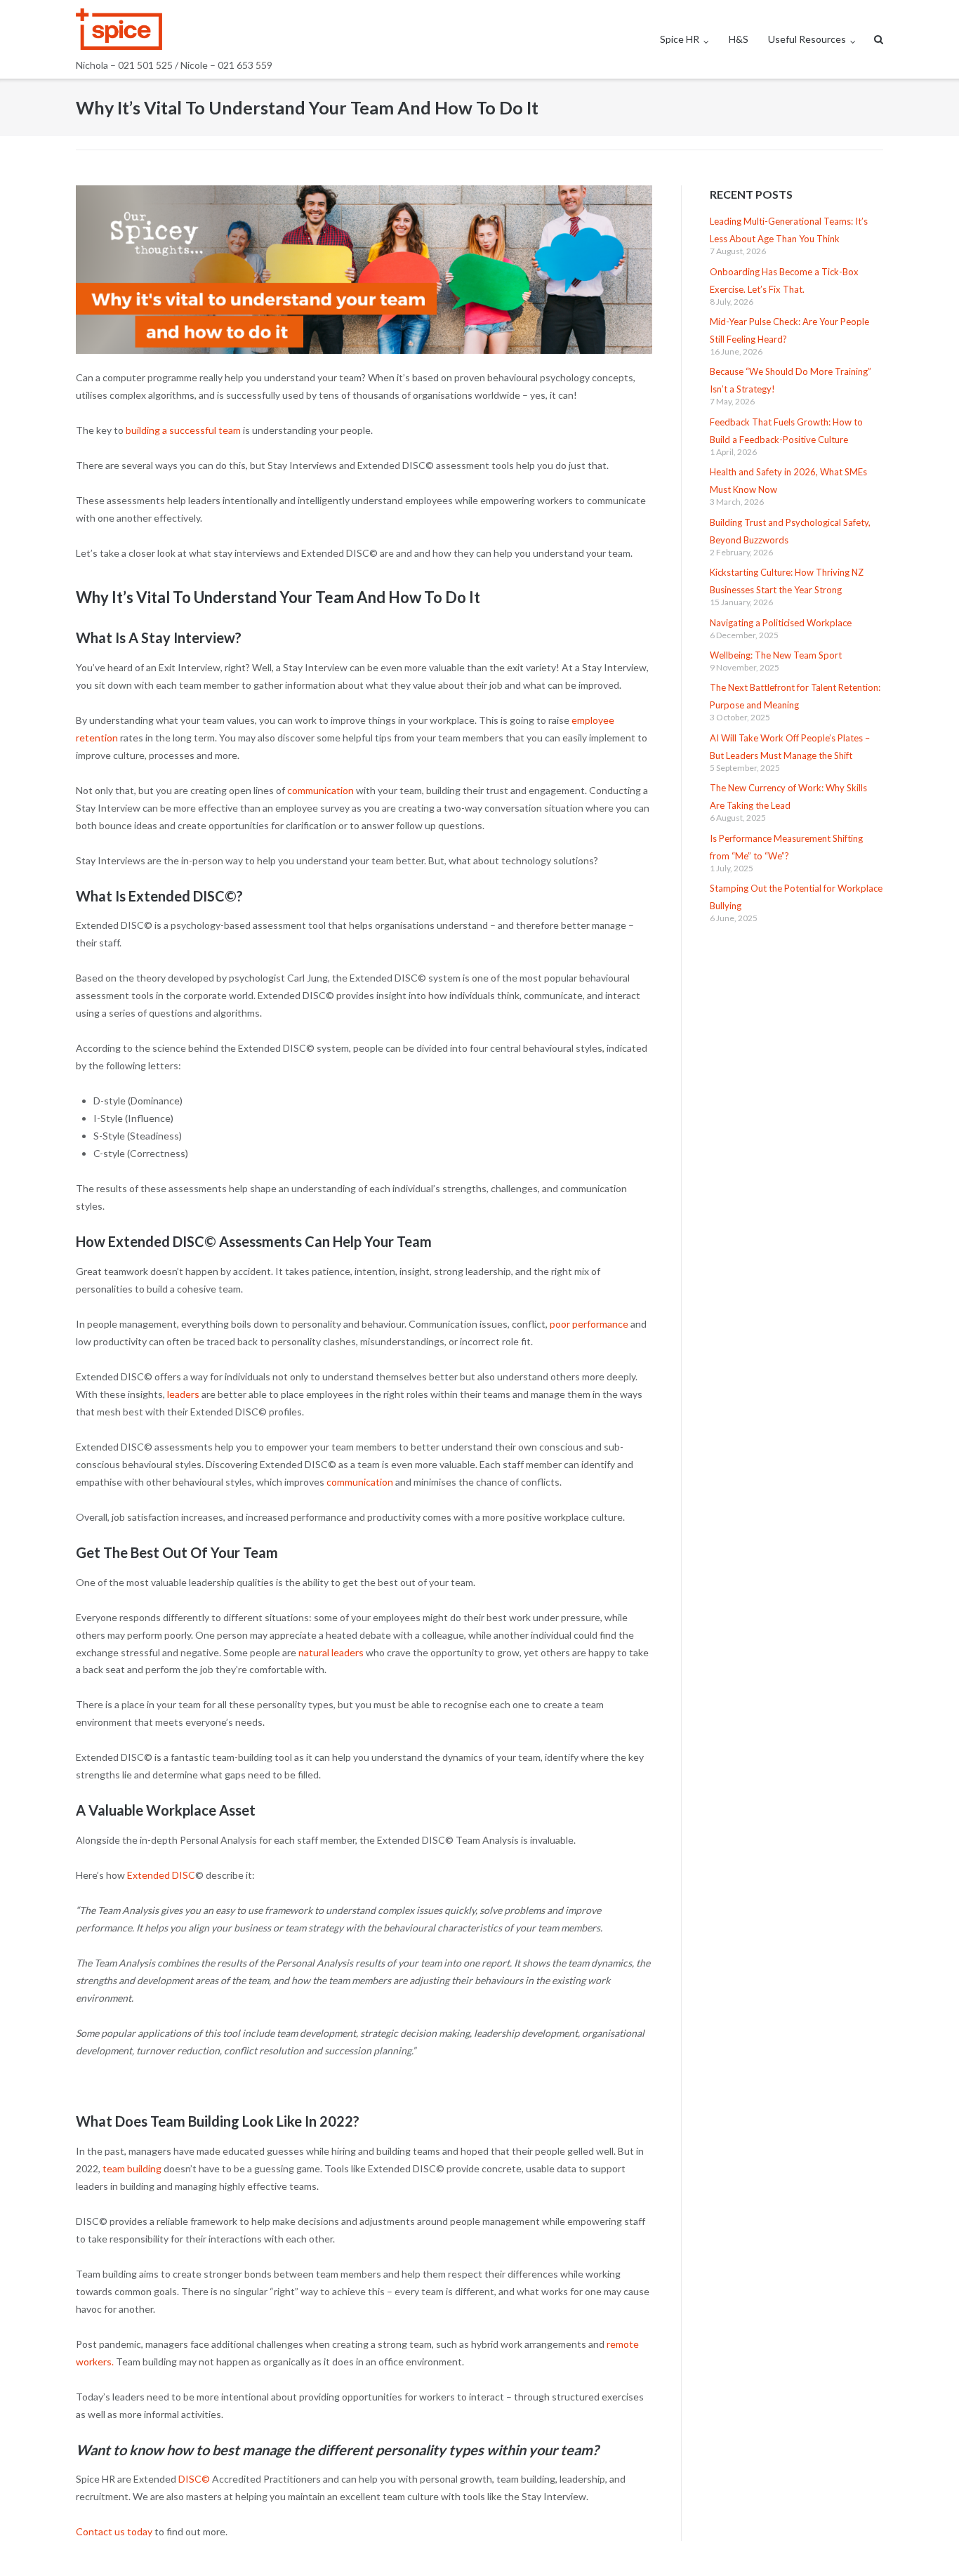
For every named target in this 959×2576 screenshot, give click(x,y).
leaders (183, 1394)
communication (320, 790)
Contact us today (114, 2531)
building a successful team (183, 430)
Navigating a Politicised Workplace (781, 623)
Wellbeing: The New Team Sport (776, 655)
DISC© (194, 2479)
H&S (739, 39)
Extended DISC (161, 1875)
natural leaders (331, 1652)
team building (132, 2168)
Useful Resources (807, 39)
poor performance (588, 1324)
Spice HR (680, 39)
